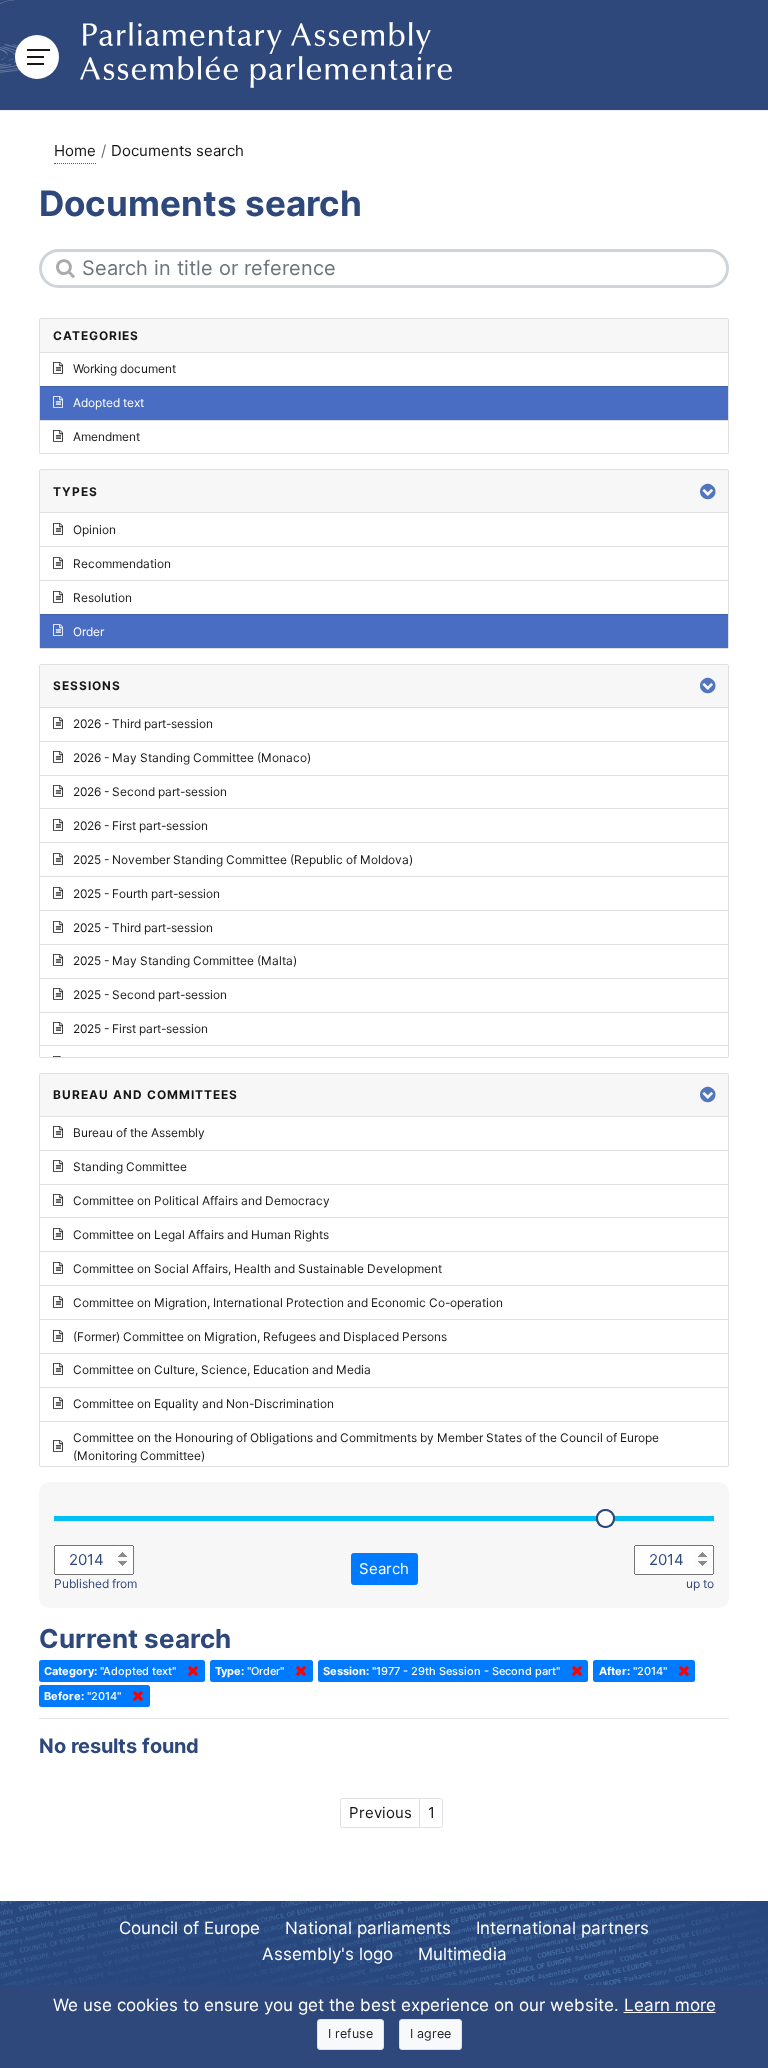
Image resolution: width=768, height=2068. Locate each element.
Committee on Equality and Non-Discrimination (203, 1403)
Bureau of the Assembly (139, 1132)
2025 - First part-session (140, 1028)
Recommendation (122, 563)
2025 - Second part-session (150, 994)
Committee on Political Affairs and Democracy (201, 1200)
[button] (708, 491)
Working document (124, 368)
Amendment (106, 436)
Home (75, 150)
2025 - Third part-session (143, 927)
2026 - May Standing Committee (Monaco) (192, 757)
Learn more (670, 2005)
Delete (189, 1671)
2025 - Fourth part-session (146, 893)
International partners (562, 1928)
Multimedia (462, 1954)
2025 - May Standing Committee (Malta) (185, 960)
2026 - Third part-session (143, 723)
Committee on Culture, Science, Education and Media (222, 1369)
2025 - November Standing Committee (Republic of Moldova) (243, 859)
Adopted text (108, 402)
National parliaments (368, 1928)
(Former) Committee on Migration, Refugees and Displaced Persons (260, 1336)
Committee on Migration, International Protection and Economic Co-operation (288, 1302)
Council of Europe (189, 1928)
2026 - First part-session (140, 825)
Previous (380, 1812)
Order (88, 631)
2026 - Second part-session (150, 791)
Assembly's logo (327, 1954)
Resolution (102, 597)
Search (384, 1568)
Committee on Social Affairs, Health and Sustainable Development (257, 1268)
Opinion (94, 529)
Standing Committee (130, 1166)
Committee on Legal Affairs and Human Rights (201, 1234)
